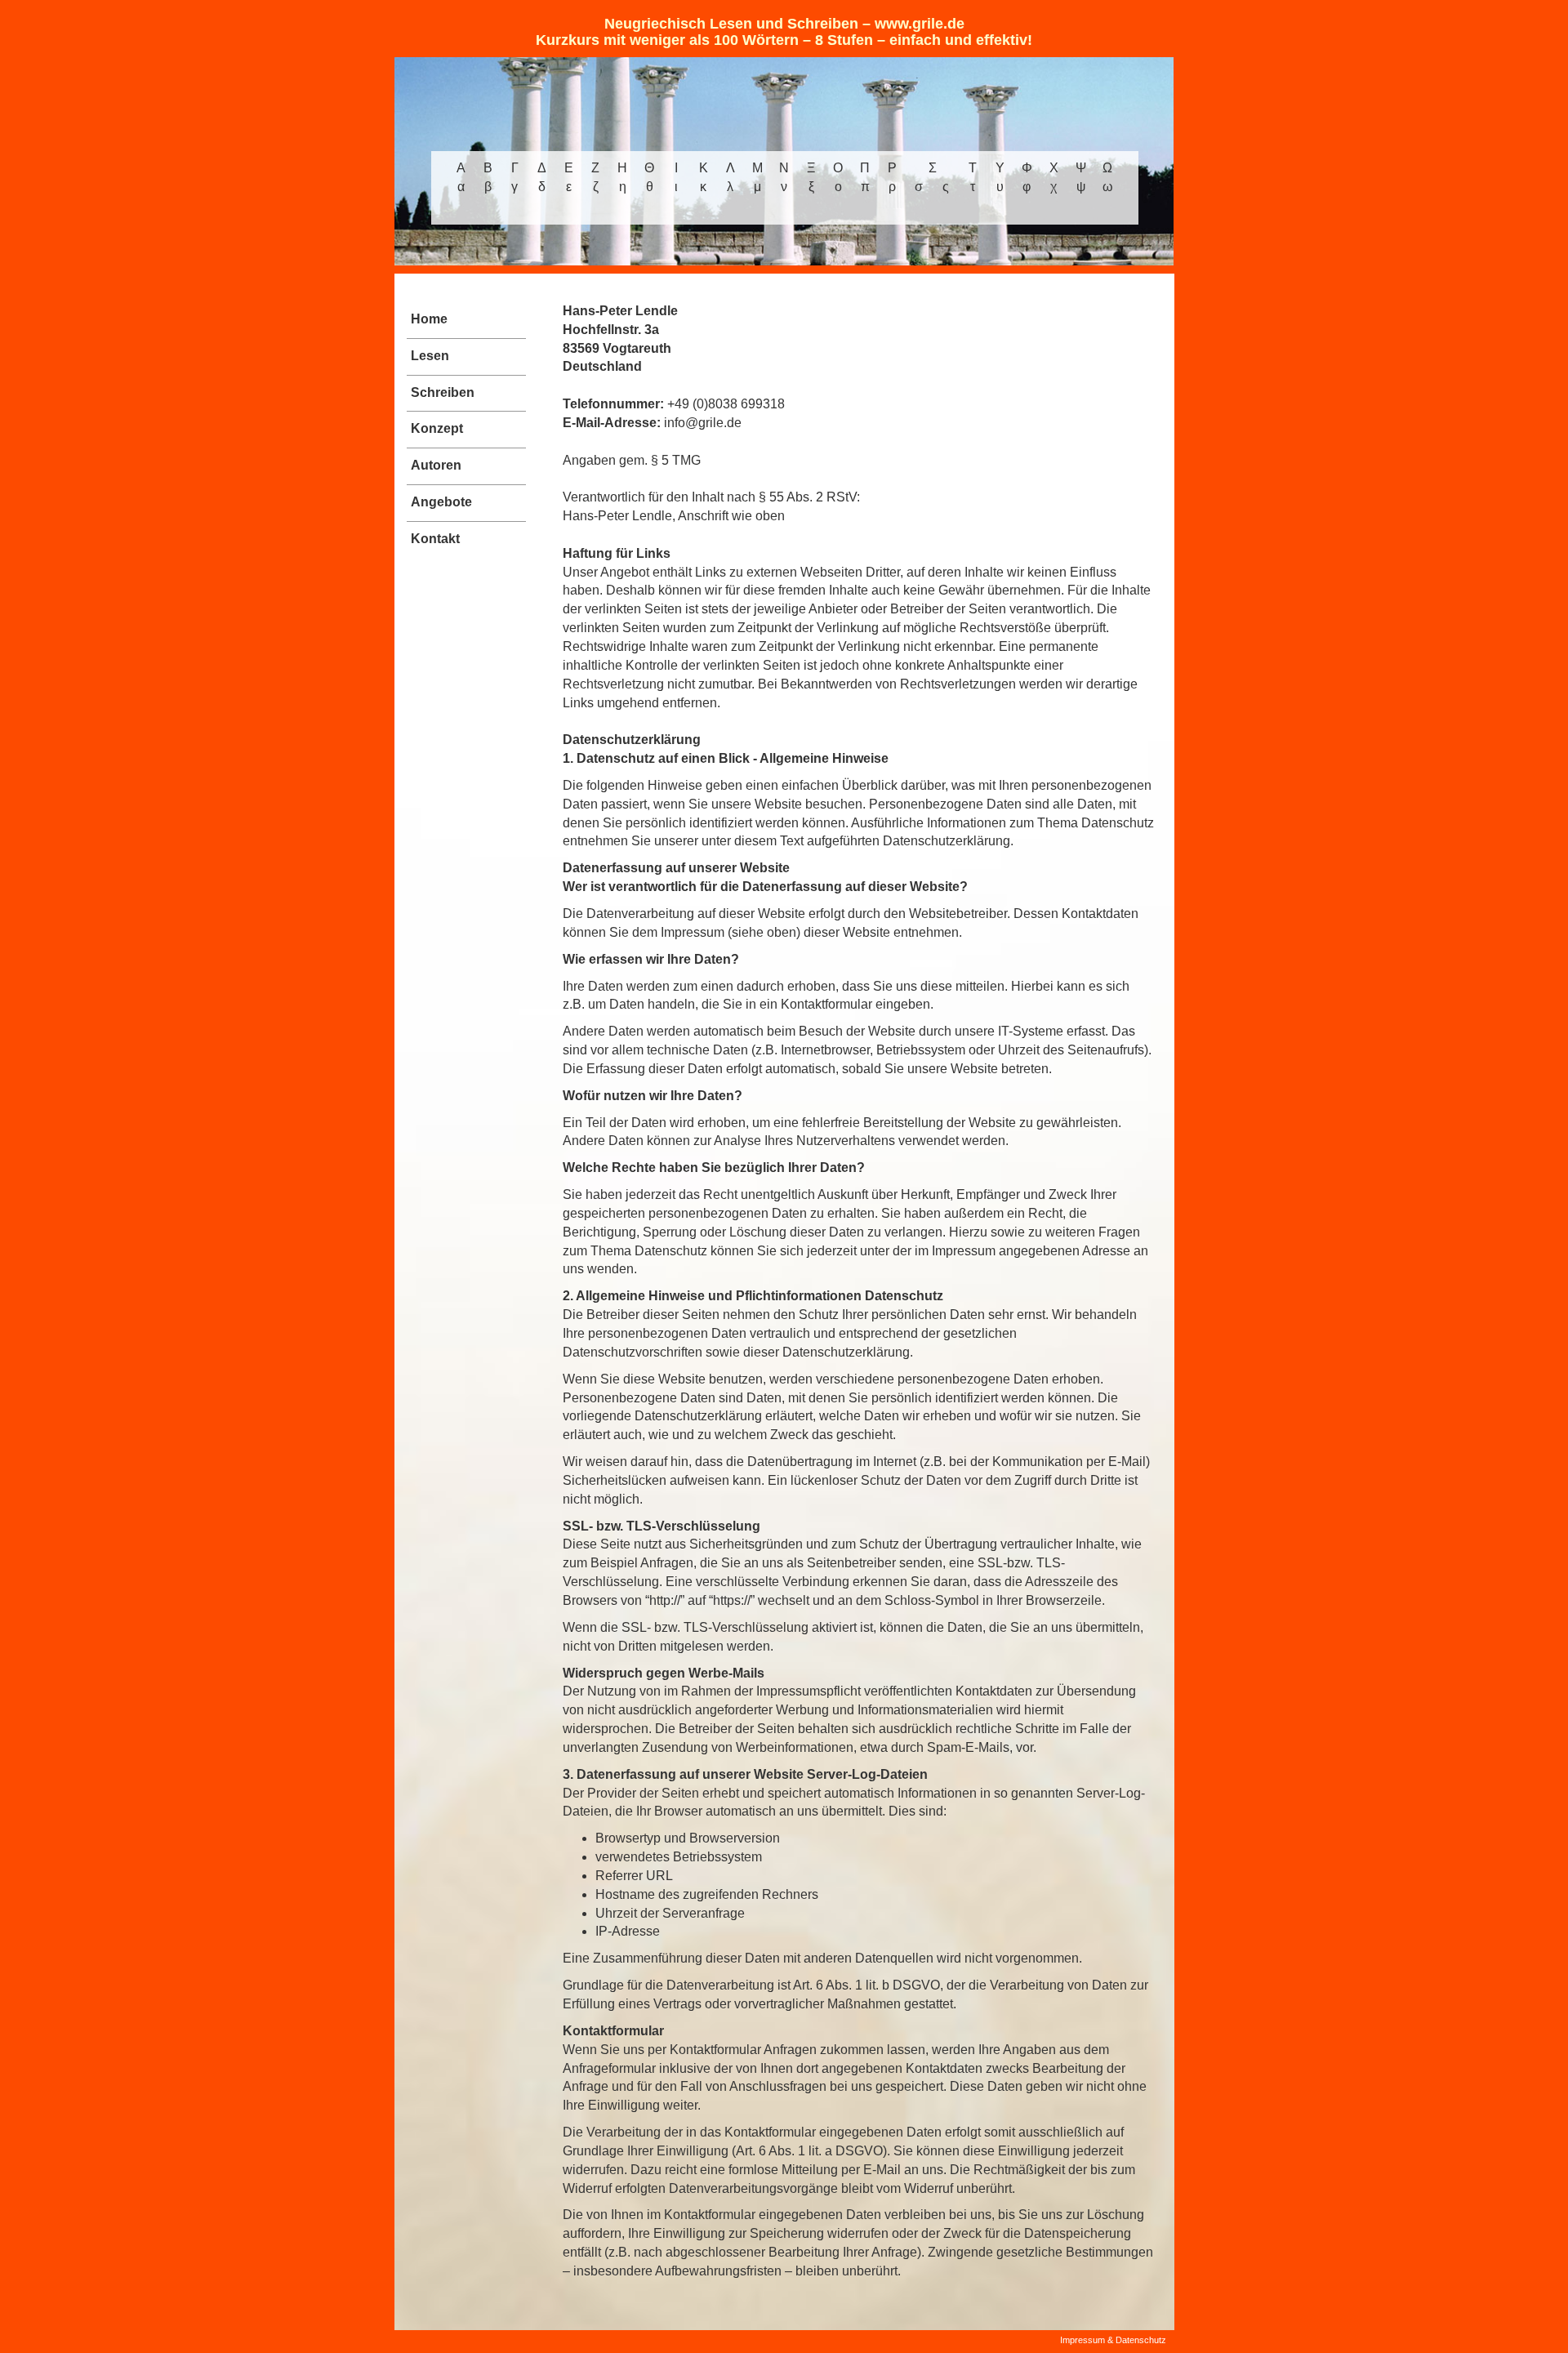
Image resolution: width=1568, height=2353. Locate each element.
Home (429, 319)
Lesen (430, 356)
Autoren (436, 465)
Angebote (441, 502)
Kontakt (435, 539)
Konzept (437, 428)
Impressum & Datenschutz (1113, 2340)
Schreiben (443, 392)
